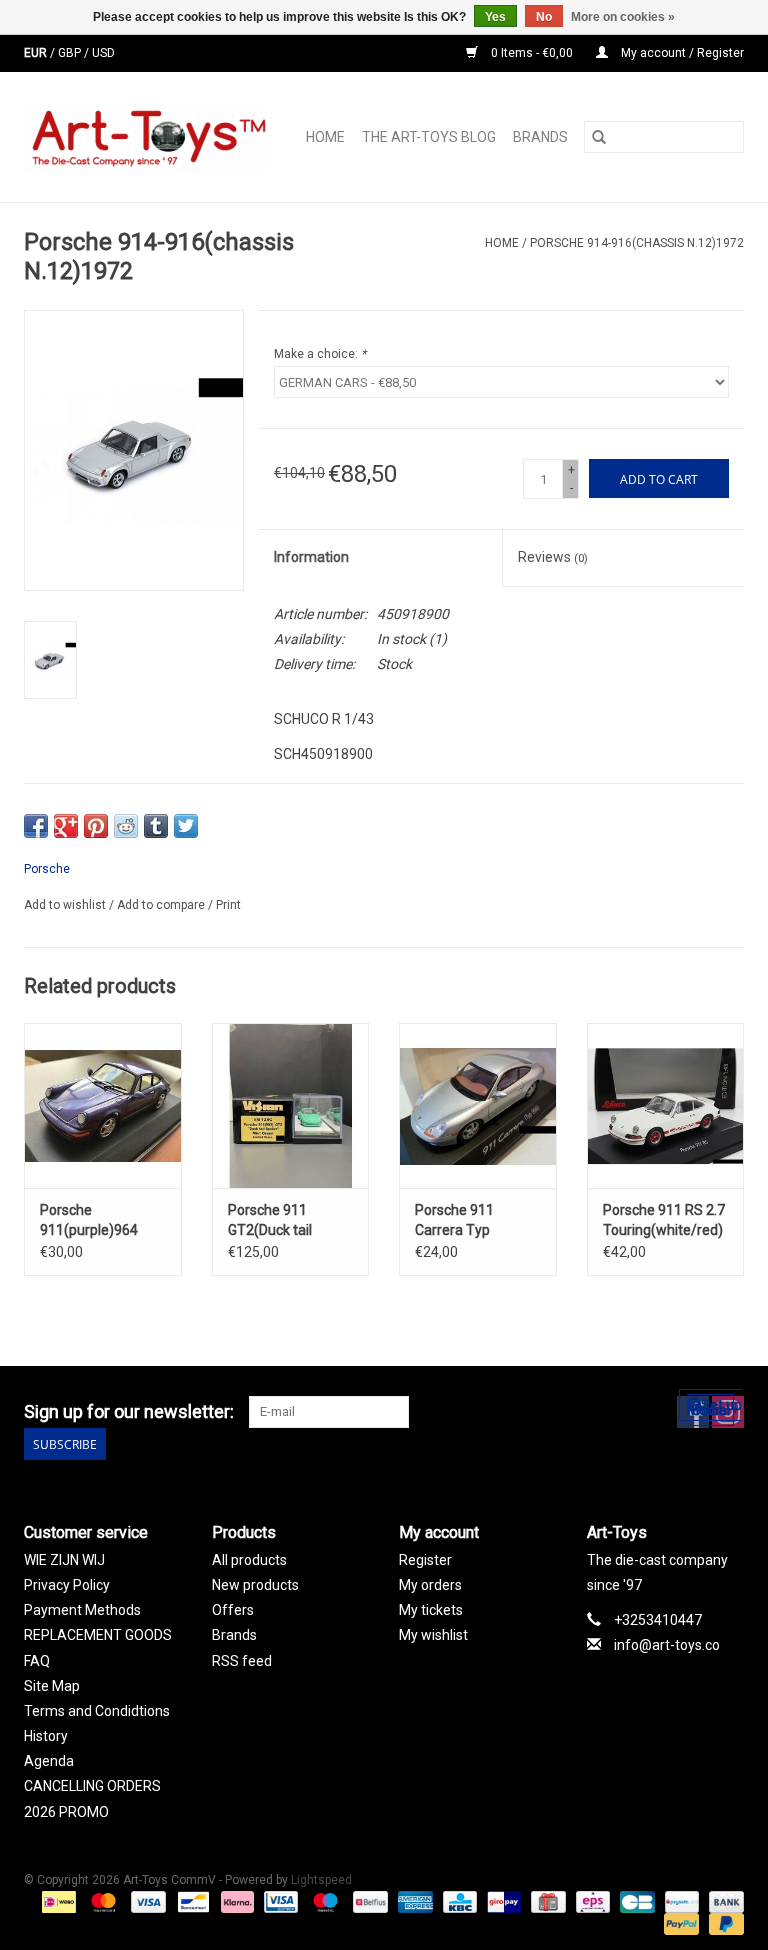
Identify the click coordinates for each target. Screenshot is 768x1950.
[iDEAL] (57, 1902)
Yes (495, 17)
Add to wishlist (66, 905)
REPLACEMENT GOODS (98, 1635)
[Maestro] (323, 1902)
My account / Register (681, 53)
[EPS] (591, 1902)
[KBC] (458, 1902)
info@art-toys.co (667, 1645)
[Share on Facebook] (36, 826)
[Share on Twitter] (186, 826)
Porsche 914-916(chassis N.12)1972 (637, 243)
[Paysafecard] (680, 1902)
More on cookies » (623, 17)
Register (425, 1560)
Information (311, 557)
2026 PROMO (66, 1812)
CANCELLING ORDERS (92, 1786)
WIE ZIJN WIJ (64, 1560)
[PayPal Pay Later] (723, 1924)
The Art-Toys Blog (429, 137)
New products (255, 1585)
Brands (540, 137)
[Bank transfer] (723, 1902)
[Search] (599, 137)
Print (228, 905)
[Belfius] (368, 1902)
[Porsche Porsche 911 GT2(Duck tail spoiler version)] (291, 1105)
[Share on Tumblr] (156, 826)
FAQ (37, 1661)
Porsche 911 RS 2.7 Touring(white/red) (664, 1220)
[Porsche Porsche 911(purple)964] (103, 1105)
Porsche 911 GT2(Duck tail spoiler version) (276, 1221)
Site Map (52, 1686)
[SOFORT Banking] (235, 1902)
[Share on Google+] (66, 826)
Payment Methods (82, 1610)
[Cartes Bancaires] (635, 1902)
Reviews (553, 557)
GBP (71, 53)
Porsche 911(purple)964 (89, 1220)
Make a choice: (320, 354)
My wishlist (433, 1635)
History (46, 1736)
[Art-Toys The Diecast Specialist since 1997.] (152, 137)
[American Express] (413, 1902)
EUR (37, 53)
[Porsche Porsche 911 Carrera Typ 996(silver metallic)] (478, 1105)
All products (249, 1560)
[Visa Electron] (279, 1902)
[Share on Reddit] (126, 826)
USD (103, 53)
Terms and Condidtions (97, 1711)
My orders (430, 1585)
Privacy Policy (67, 1585)
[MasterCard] (101, 1902)
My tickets (431, 1610)
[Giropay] (502, 1902)
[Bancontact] (191, 1902)
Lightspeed (321, 1880)
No (544, 17)
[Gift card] (546, 1902)
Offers (233, 1610)
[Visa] (146, 1902)
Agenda (49, 1761)
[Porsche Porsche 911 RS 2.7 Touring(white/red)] (666, 1105)
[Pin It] (96, 826)
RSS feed (242, 1661)
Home (325, 137)
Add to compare (162, 905)
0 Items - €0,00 (532, 53)
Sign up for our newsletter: (129, 1411)
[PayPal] (679, 1924)
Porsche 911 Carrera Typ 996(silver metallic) (475, 1221)
